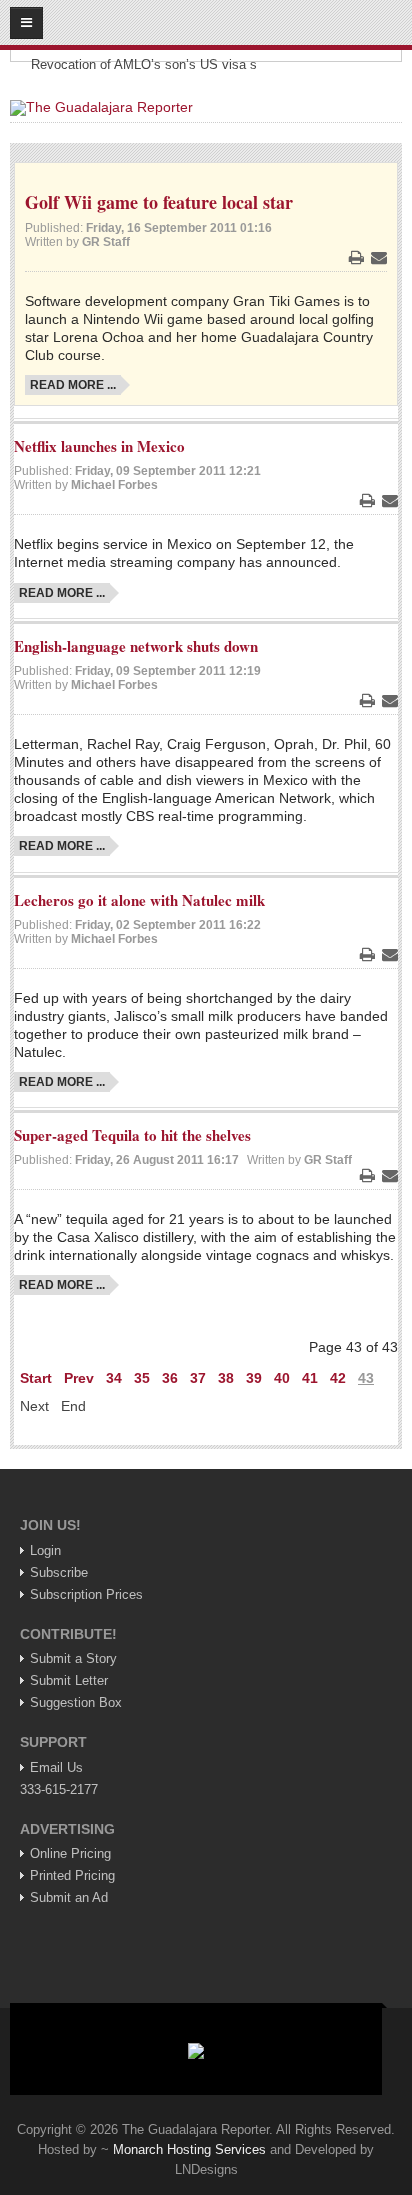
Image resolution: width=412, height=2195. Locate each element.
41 (310, 1378)
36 (170, 1378)
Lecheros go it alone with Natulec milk (139, 900)
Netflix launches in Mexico (99, 446)
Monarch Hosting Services (189, 2149)
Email (379, 257)
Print (356, 257)
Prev (79, 1378)
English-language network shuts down (136, 646)
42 (338, 1378)
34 (114, 1378)
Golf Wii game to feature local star (159, 202)
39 (254, 1378)
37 (198, 1378)
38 (226, 1378)
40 (282, 1378)
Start (36, 1378)
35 (142, 1378)
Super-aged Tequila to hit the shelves (132, 1135)
